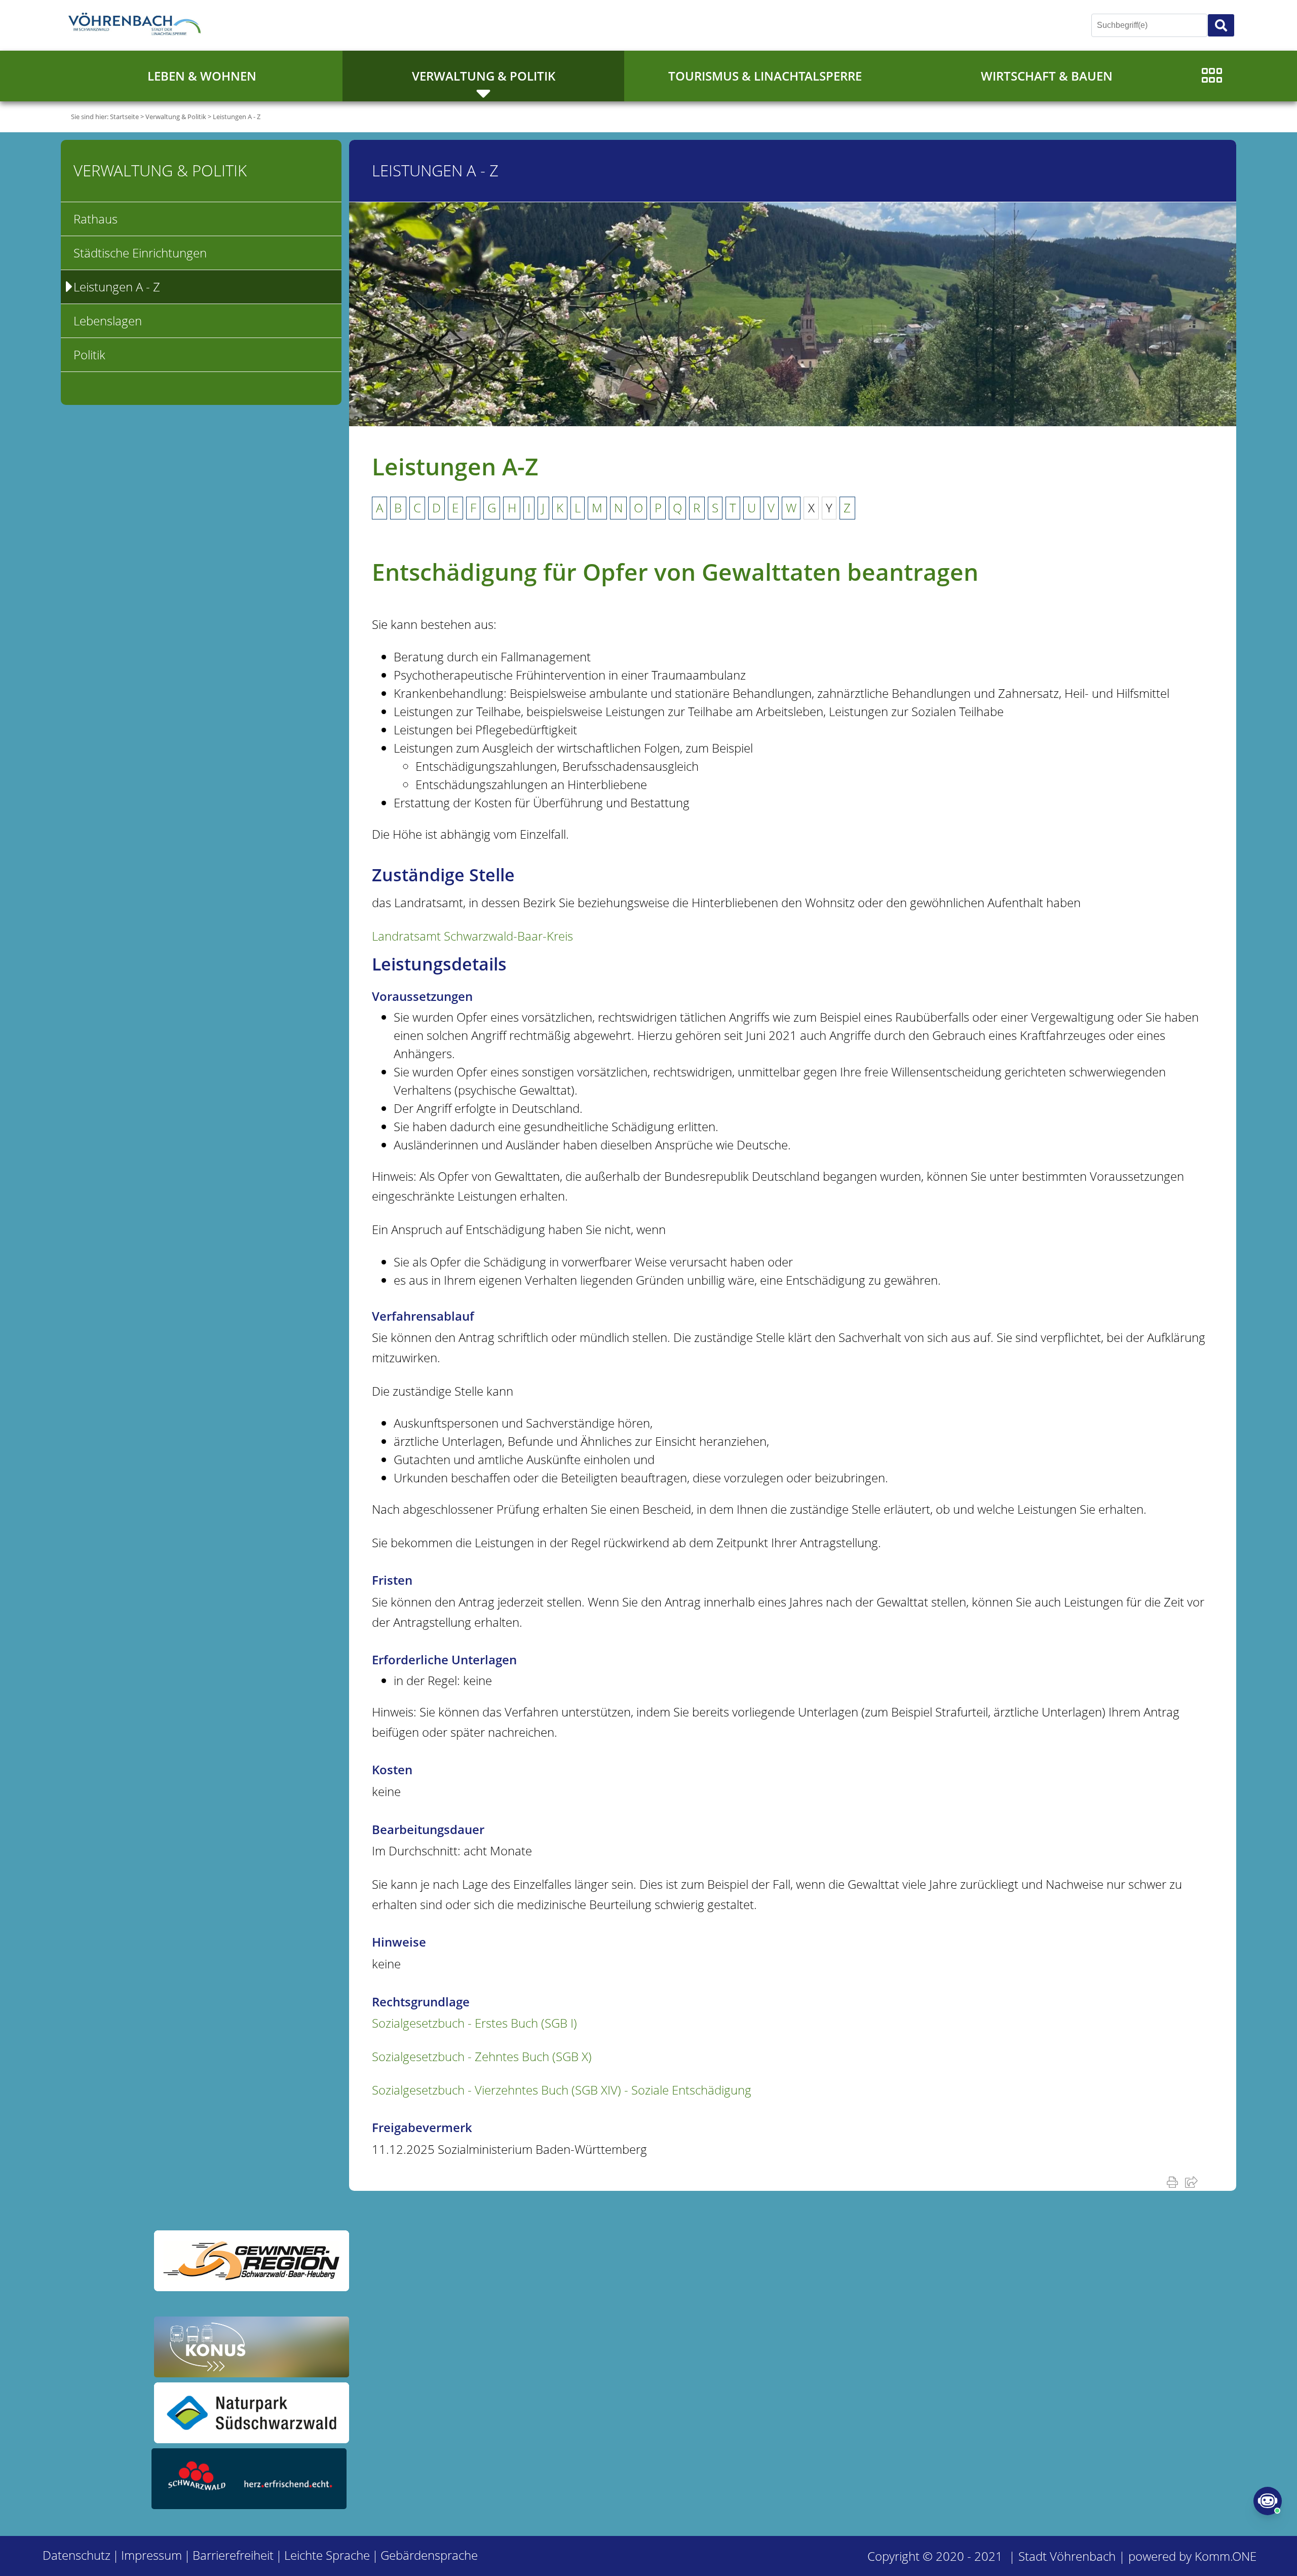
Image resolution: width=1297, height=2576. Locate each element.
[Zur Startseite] (137, 25)
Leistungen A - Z (237, 117)
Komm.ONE (1226, 2556)
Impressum (151, 2555)
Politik (89, 354)
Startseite (124, 117)
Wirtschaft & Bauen (1047, 76)
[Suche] (1221, 25)
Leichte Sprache (327, 2555)
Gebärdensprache (429, 2555)
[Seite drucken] (1174, 2182)
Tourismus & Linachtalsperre (765, 76)
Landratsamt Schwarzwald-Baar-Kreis (472, 936)
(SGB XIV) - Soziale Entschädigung (562, 2090)
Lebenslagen (108, 321)
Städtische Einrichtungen (140, 253)
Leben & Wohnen (202, 76)
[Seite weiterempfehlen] (1193, 2182)
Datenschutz (77, 2555)
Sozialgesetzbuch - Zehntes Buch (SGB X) (482, 2056)
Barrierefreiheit (233, 2555)
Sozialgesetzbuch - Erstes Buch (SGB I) (474, 2023)
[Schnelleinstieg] (1212, 76)
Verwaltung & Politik (484, 76)
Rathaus (96, 219)
